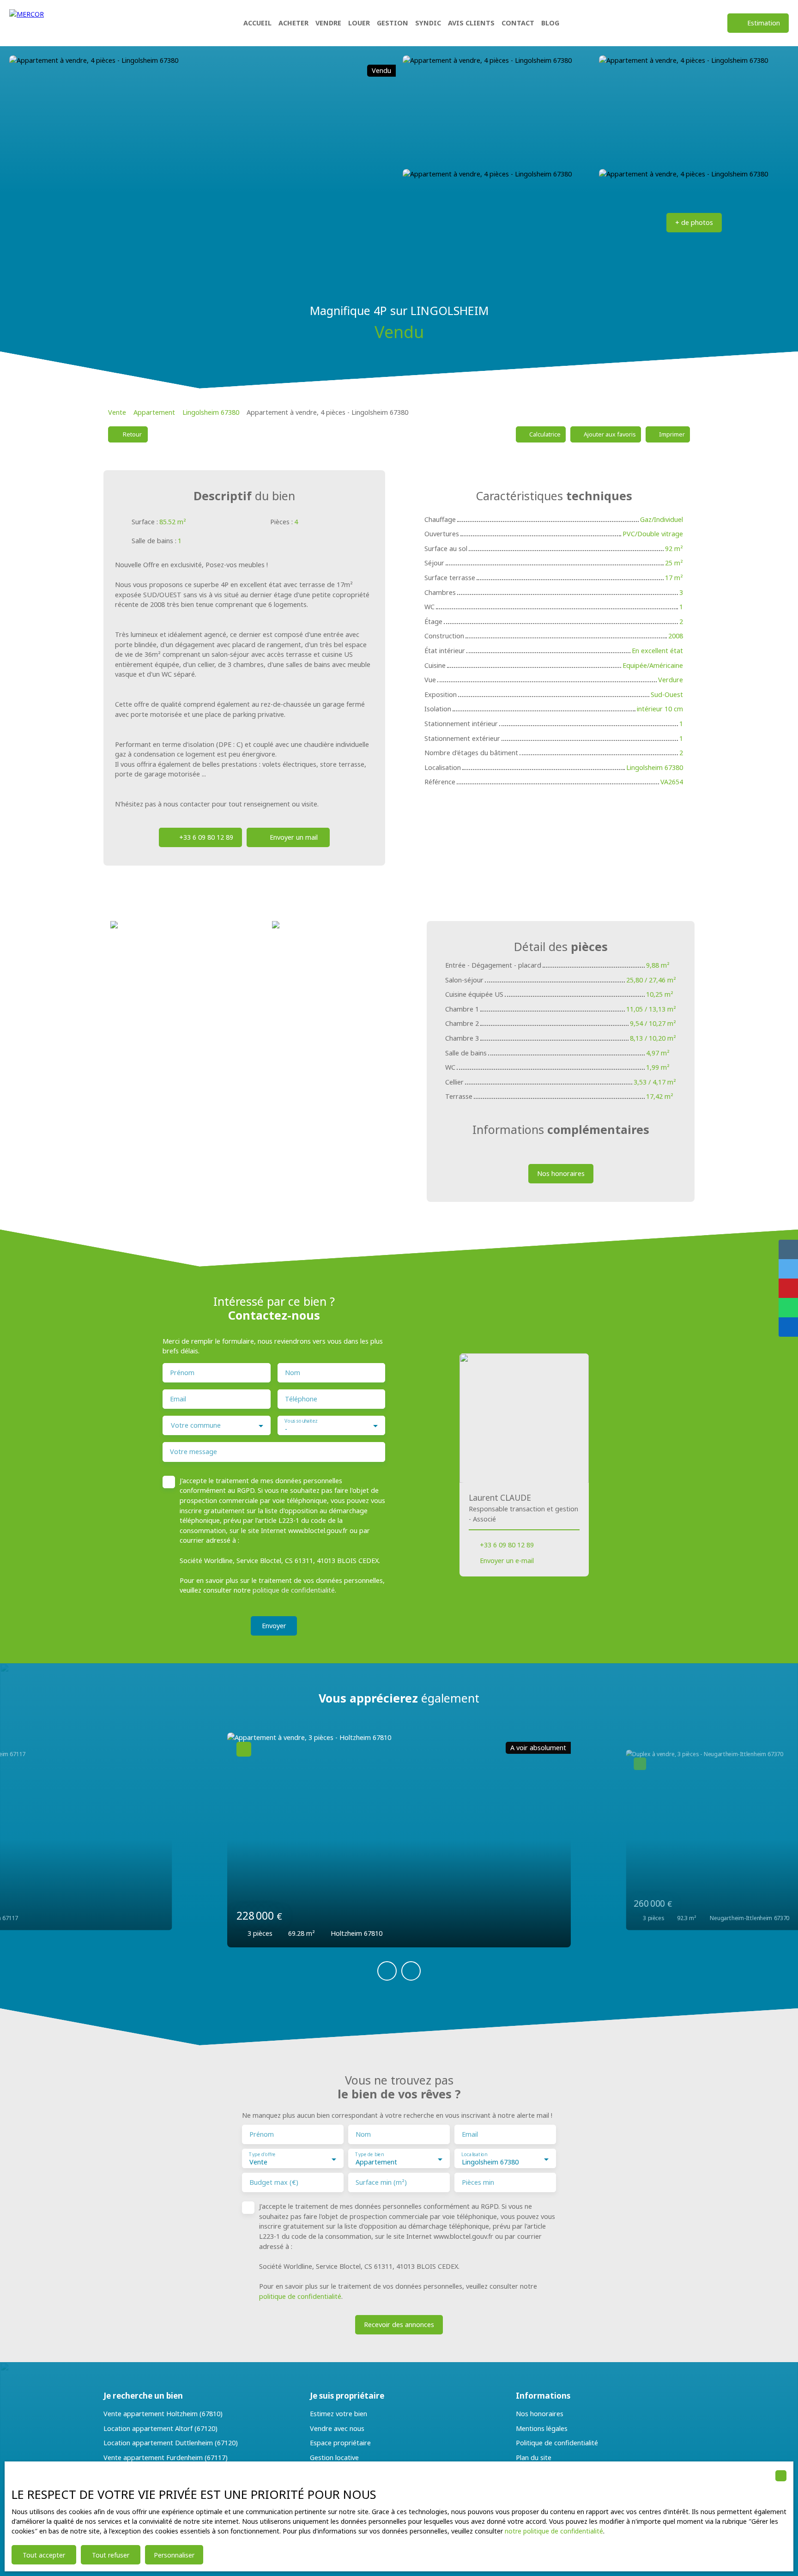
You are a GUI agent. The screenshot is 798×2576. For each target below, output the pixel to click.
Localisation (474, 2155)
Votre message (193, 1452)
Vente (117, 412)
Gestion (393, 23)
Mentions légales (542, 2428)
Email (178, 1399)
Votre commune (196, 1425)
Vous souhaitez (301, 1421)
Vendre (328, 23)
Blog (550, 23)
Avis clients (471, 23)
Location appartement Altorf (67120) (160, 2428)
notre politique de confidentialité (554, 2531)
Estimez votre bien (339, 2414)
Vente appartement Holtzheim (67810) (163, 2414)
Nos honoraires (540, 2414)
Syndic (428, 23)
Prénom (182, 1373)
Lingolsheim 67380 (211, 412)
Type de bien (369, 2155)
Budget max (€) (274, 2182)
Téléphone (301, 1399)
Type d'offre (262, 2155)
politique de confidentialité (294, 1590)
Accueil (257, 23)
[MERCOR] (57, 23)
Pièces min (478, 2182)
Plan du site (534, 2458)
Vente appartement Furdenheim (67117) (166, 2458)
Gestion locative (334, 2458)
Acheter (293, 23)
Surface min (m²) (381, 2182)
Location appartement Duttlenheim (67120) (171, 2443)
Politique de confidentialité (557, 2443)
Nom (293, 1373)
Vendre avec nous (337, 2428)
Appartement (154, 412)
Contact (518, 23)
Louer (359, 23)
